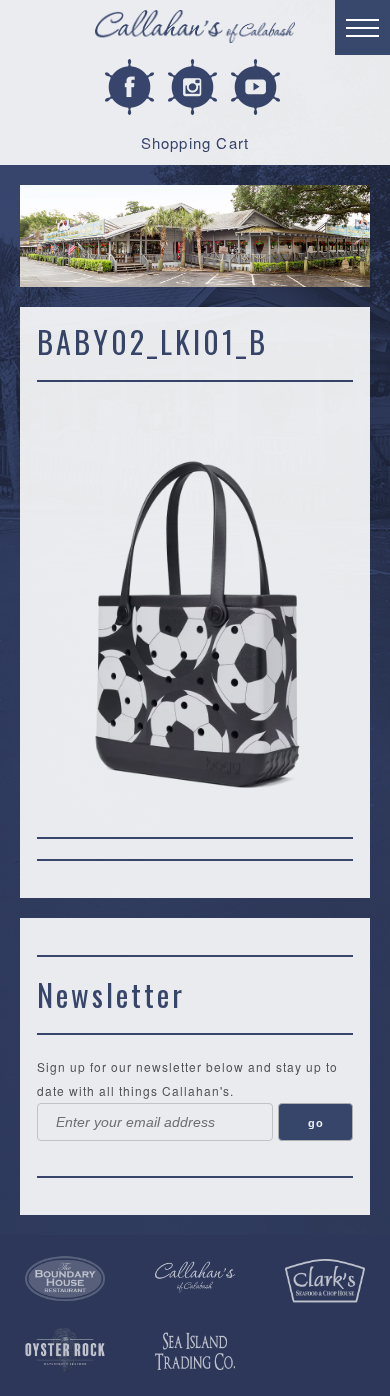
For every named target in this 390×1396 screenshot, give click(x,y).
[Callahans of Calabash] (195, 29)
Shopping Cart (195, 142)
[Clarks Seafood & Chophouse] (325, 1281)
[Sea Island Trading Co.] (195, 1351)
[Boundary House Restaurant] (65, 1279)
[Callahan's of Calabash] (195, 1277)
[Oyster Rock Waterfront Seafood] (65, 1350)
